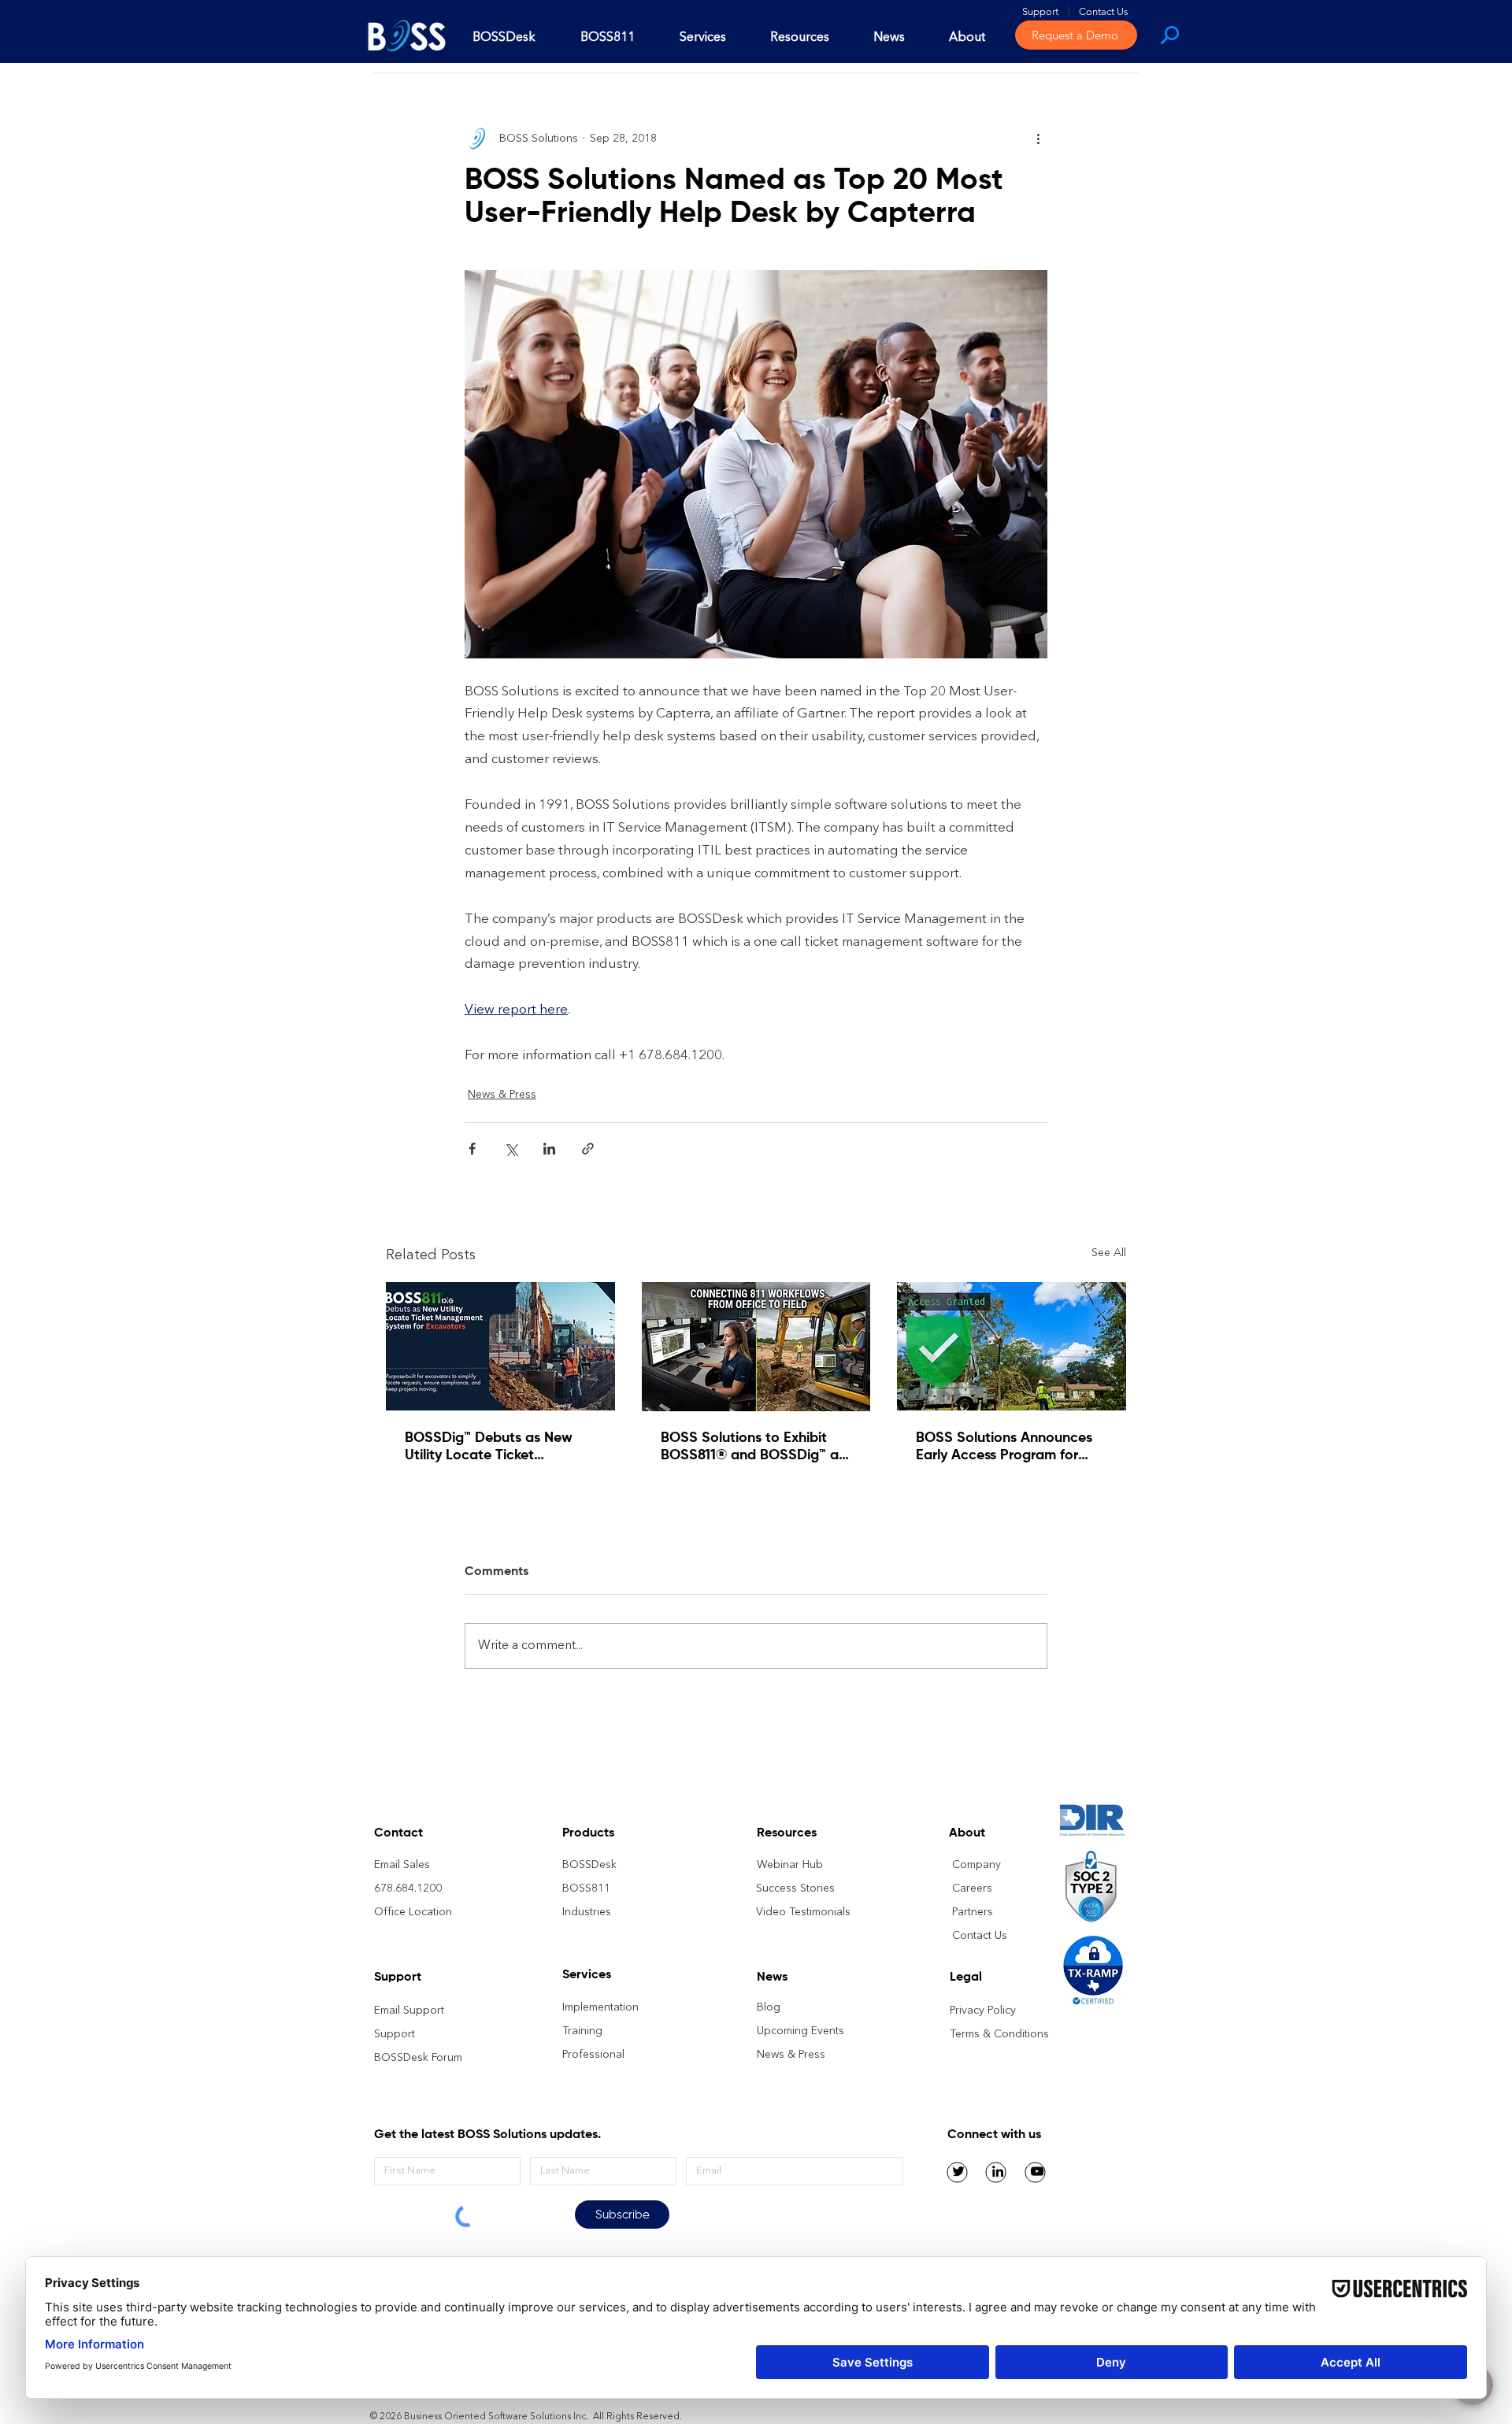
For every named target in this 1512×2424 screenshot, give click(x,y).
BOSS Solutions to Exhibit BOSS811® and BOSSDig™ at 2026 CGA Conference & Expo (752, 1447)
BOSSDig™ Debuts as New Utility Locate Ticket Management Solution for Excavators (489, 1447)
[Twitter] (958, 2171)
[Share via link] (588, 1149)
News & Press (502, 1095)
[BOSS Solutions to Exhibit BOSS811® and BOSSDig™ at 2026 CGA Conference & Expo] (756, 1347)
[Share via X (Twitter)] (511, 1149)
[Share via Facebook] (472, 1149)
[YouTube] (1037, 2171)
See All (1109, 1253)
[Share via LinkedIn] (549, 1149)
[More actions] (1038, 139)
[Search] (1168, 35)
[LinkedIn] (998, 2171)
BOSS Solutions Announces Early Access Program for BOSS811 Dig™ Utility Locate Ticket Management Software (1005, 1447)
